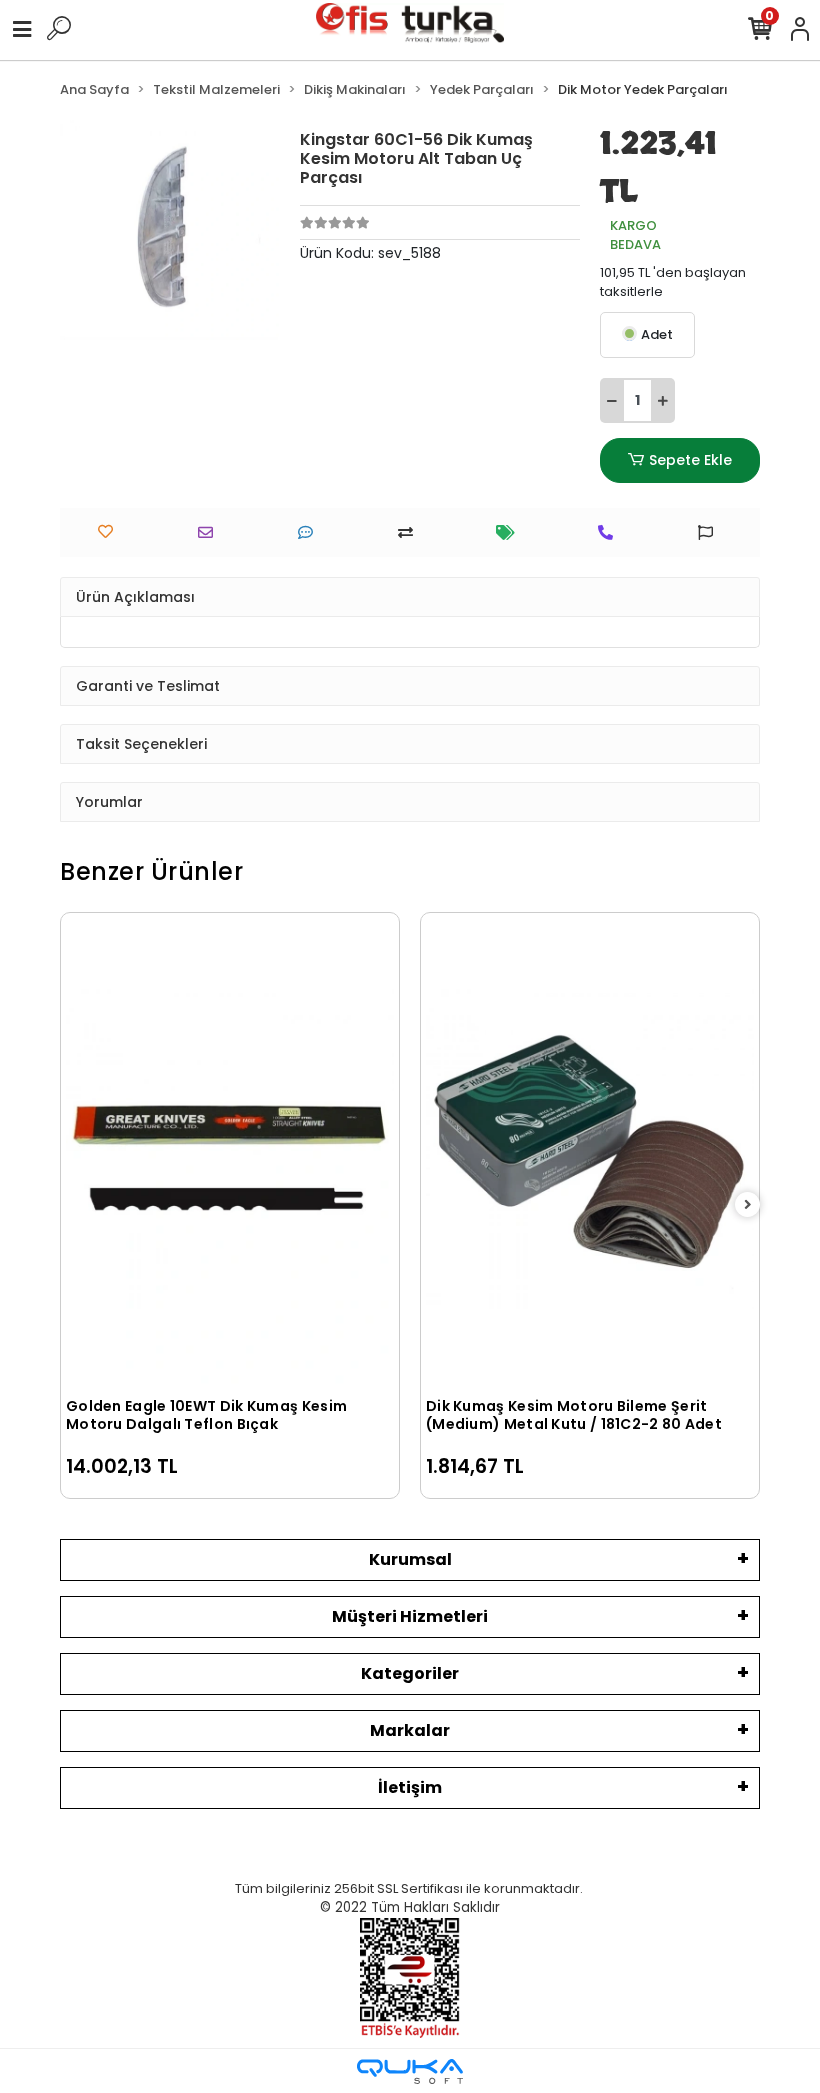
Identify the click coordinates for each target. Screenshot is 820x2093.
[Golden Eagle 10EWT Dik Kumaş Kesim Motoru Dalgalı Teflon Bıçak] (230, 1152)
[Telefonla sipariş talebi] (610, 532)
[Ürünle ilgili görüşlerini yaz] (310, 532)
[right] (748, 1205)
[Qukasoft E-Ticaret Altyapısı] (410, 2071)
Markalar (410, 1730)
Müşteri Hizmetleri (410, 1616)
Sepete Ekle (690, 460)
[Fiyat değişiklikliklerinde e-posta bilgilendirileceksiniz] (510, 532)
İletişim (410, 1787)
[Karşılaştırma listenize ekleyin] (410, 532)
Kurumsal (410, 1559)
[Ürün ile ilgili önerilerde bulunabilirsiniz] (710, 532)
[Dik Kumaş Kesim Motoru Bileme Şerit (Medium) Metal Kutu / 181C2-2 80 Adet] (590, 1152)
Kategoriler (410, 1673)
